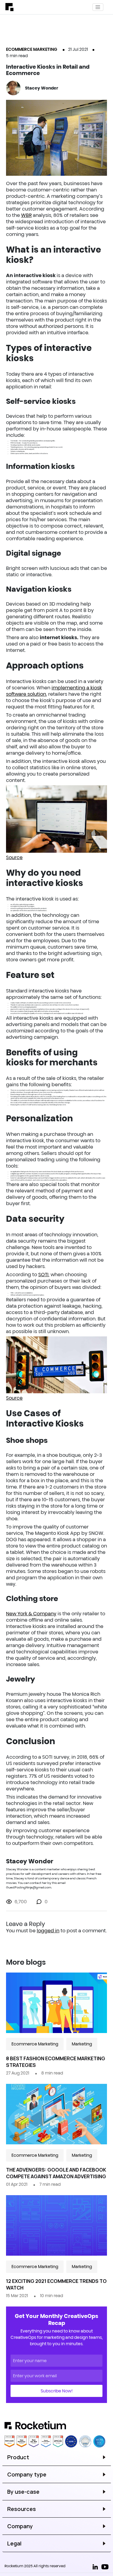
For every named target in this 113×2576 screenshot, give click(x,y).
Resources (22, 2509)
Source (14, 857)
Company (20, 2526)
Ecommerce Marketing (32, 49)
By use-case (23, 2492)
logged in (48, 1930)
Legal (14, 2543)
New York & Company (31, 1613)
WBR (26, 215)
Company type (27, 2474)
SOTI (43, 1274)
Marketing (82, 2044)
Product (18, 2457)
